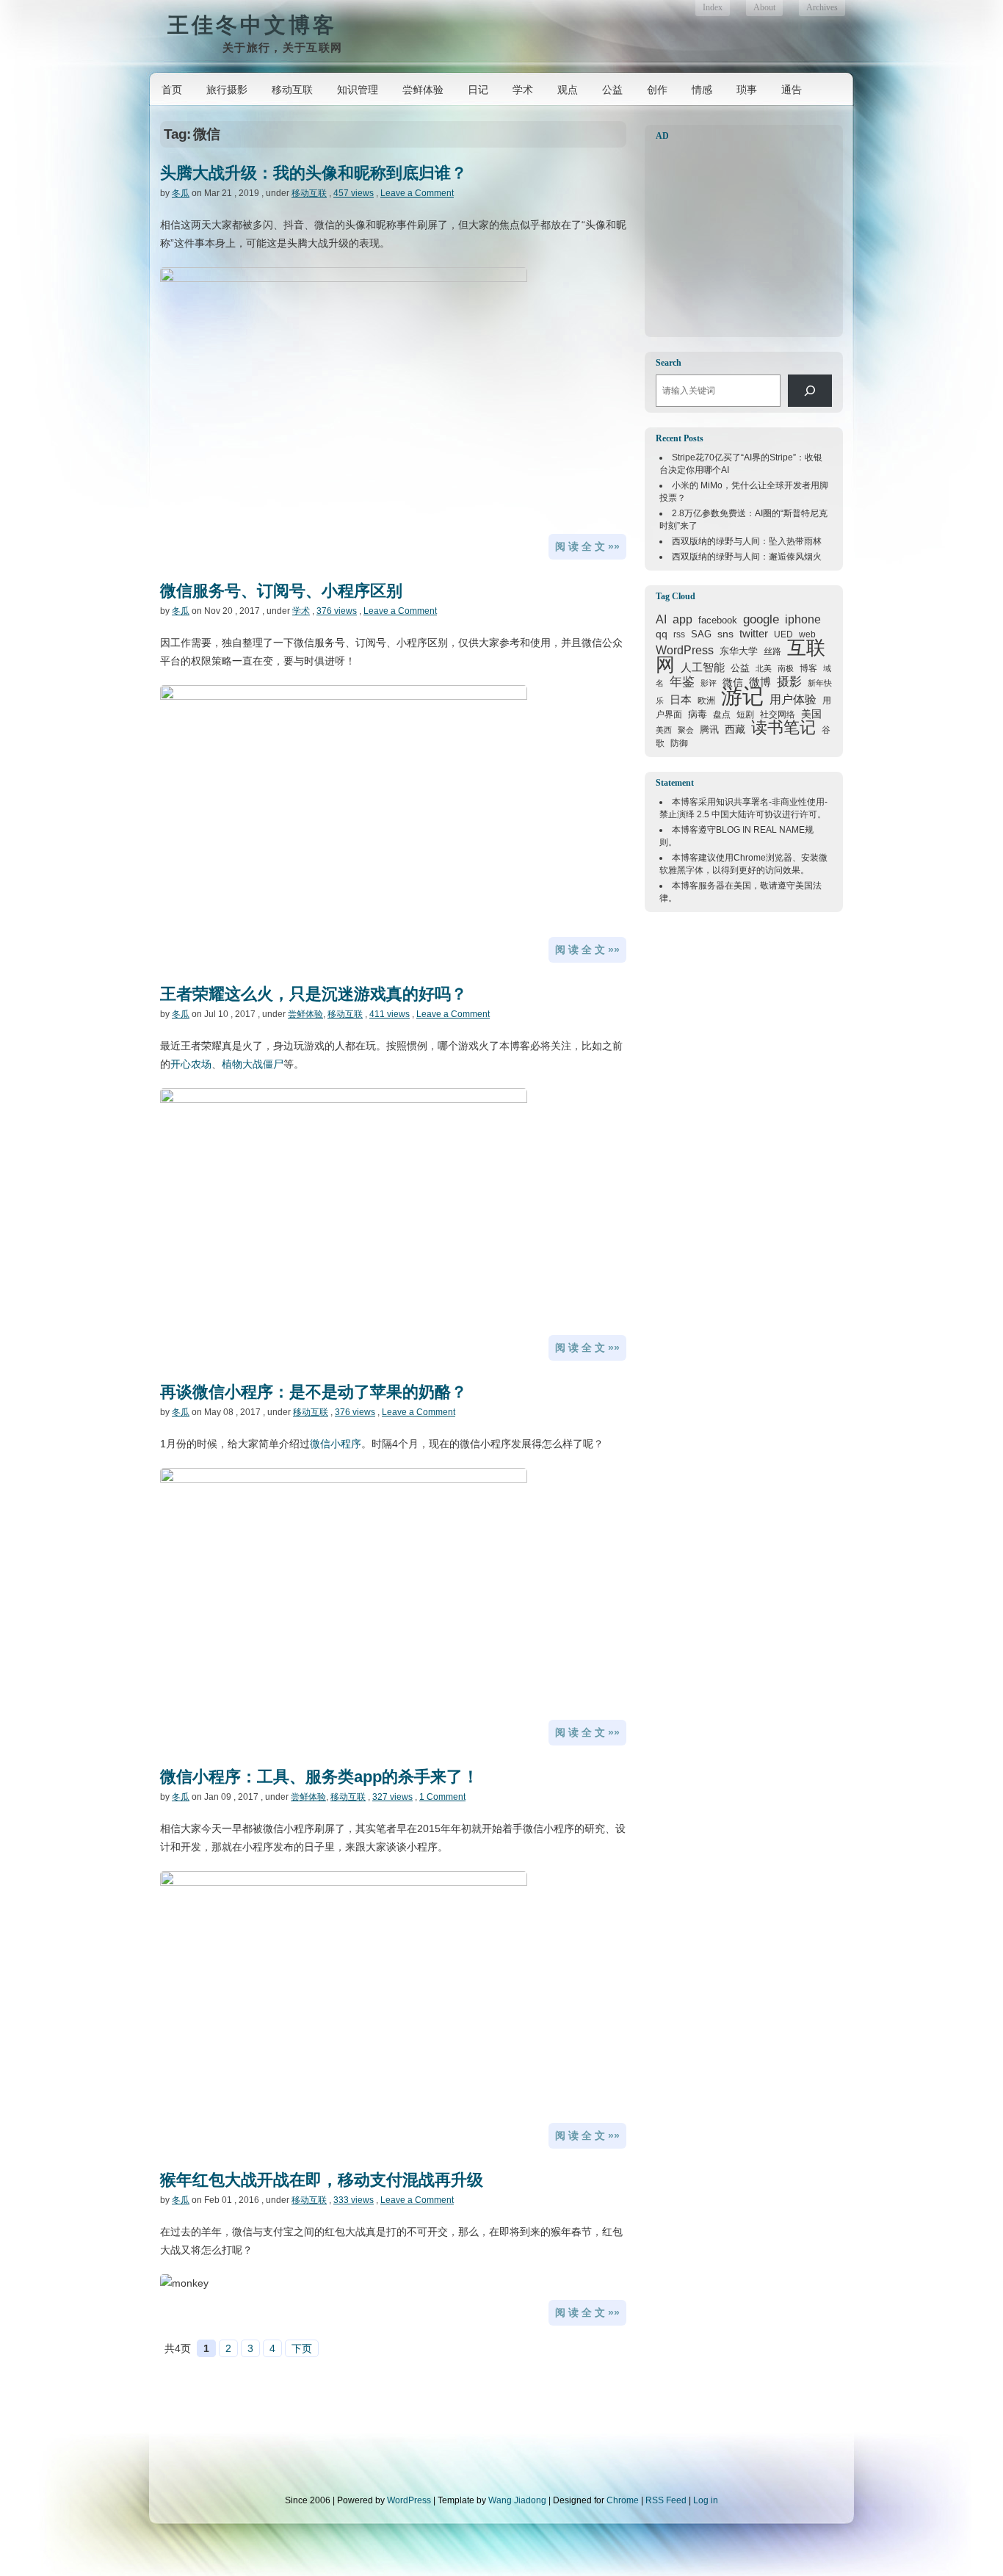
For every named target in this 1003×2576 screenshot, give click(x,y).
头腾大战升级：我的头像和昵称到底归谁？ (314, 173)
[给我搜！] (810, 391)
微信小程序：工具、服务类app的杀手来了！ (319, 1777)
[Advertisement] (747, 239)
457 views (354, 193)
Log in (706, 2500)
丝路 (772, 651)
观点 (568, 90)
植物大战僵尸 (253, 1064)
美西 (664, 730)
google (761, 619)
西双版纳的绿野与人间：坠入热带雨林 (747, 541)
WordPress (685, 650)
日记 (478, 90)
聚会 (686, 730)
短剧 (745, 714)
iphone (803, 619)
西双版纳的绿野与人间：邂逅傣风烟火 (747, 557)
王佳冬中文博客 (252, 25)
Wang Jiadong (517, 2500)
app (682, 619)
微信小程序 (336, 1444)
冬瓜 (181, 193)
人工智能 (703, 667)
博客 (808, 668)
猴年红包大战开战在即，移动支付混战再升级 (322, 2180)
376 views (337, 611)
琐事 (747, 90)
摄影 (789, 682)
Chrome (750, 858)
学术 (523, 90)
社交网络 (778, 714)
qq (662, 634)
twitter (754, 634)
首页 (172, 90)
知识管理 (358, 90)
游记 (742, 696)
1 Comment (442, 1797)
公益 (612, 90)
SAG (701, 634)
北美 (764, 668)
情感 (702, 90)
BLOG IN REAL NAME (760, 830)
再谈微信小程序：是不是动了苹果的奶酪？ (314, 1392)
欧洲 (706, 701)
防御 (679, 743)
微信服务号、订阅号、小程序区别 (281, 591)
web (807, 634)
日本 (681, 700)
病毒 (698, 714)
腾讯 (709, 730)
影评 (709, 683)
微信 (733, 682)
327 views (392, 1797)
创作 (657, 90)
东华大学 (739, 651)
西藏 (735, 729)
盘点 (722, 714)
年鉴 (682, 681)
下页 (302, 2348)
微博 (760, 682)
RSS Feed (666, 2500)
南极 (786, 668)
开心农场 (191, 1064)
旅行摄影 (227, 90)
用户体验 (793, 699)
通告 (792, 90)
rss (679, 634)
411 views (390, 1014)
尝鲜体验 (423, 90)
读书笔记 (783, 727)
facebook (718, 620)
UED (783, 634)
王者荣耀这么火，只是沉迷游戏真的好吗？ (314, 994)
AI (661, 619)
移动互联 (292, 90)
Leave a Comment (417, 193)
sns (725, 634)
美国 (811, 714)
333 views (354, 2200)
